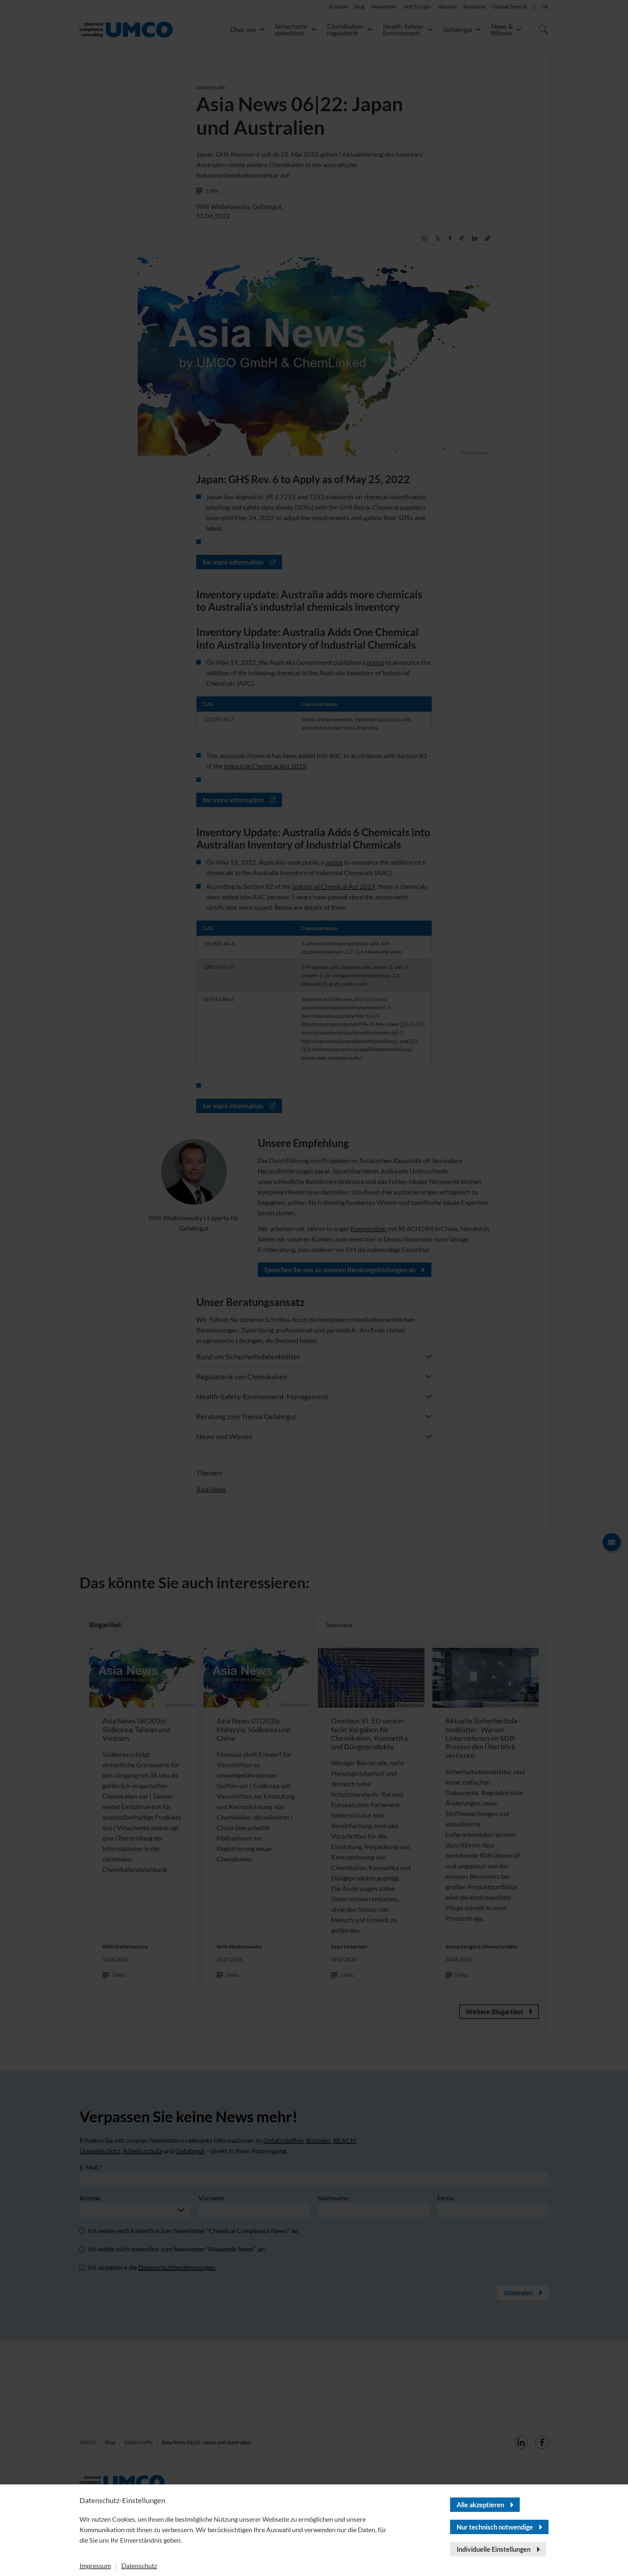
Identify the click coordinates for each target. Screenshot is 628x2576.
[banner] (314, 1288)
